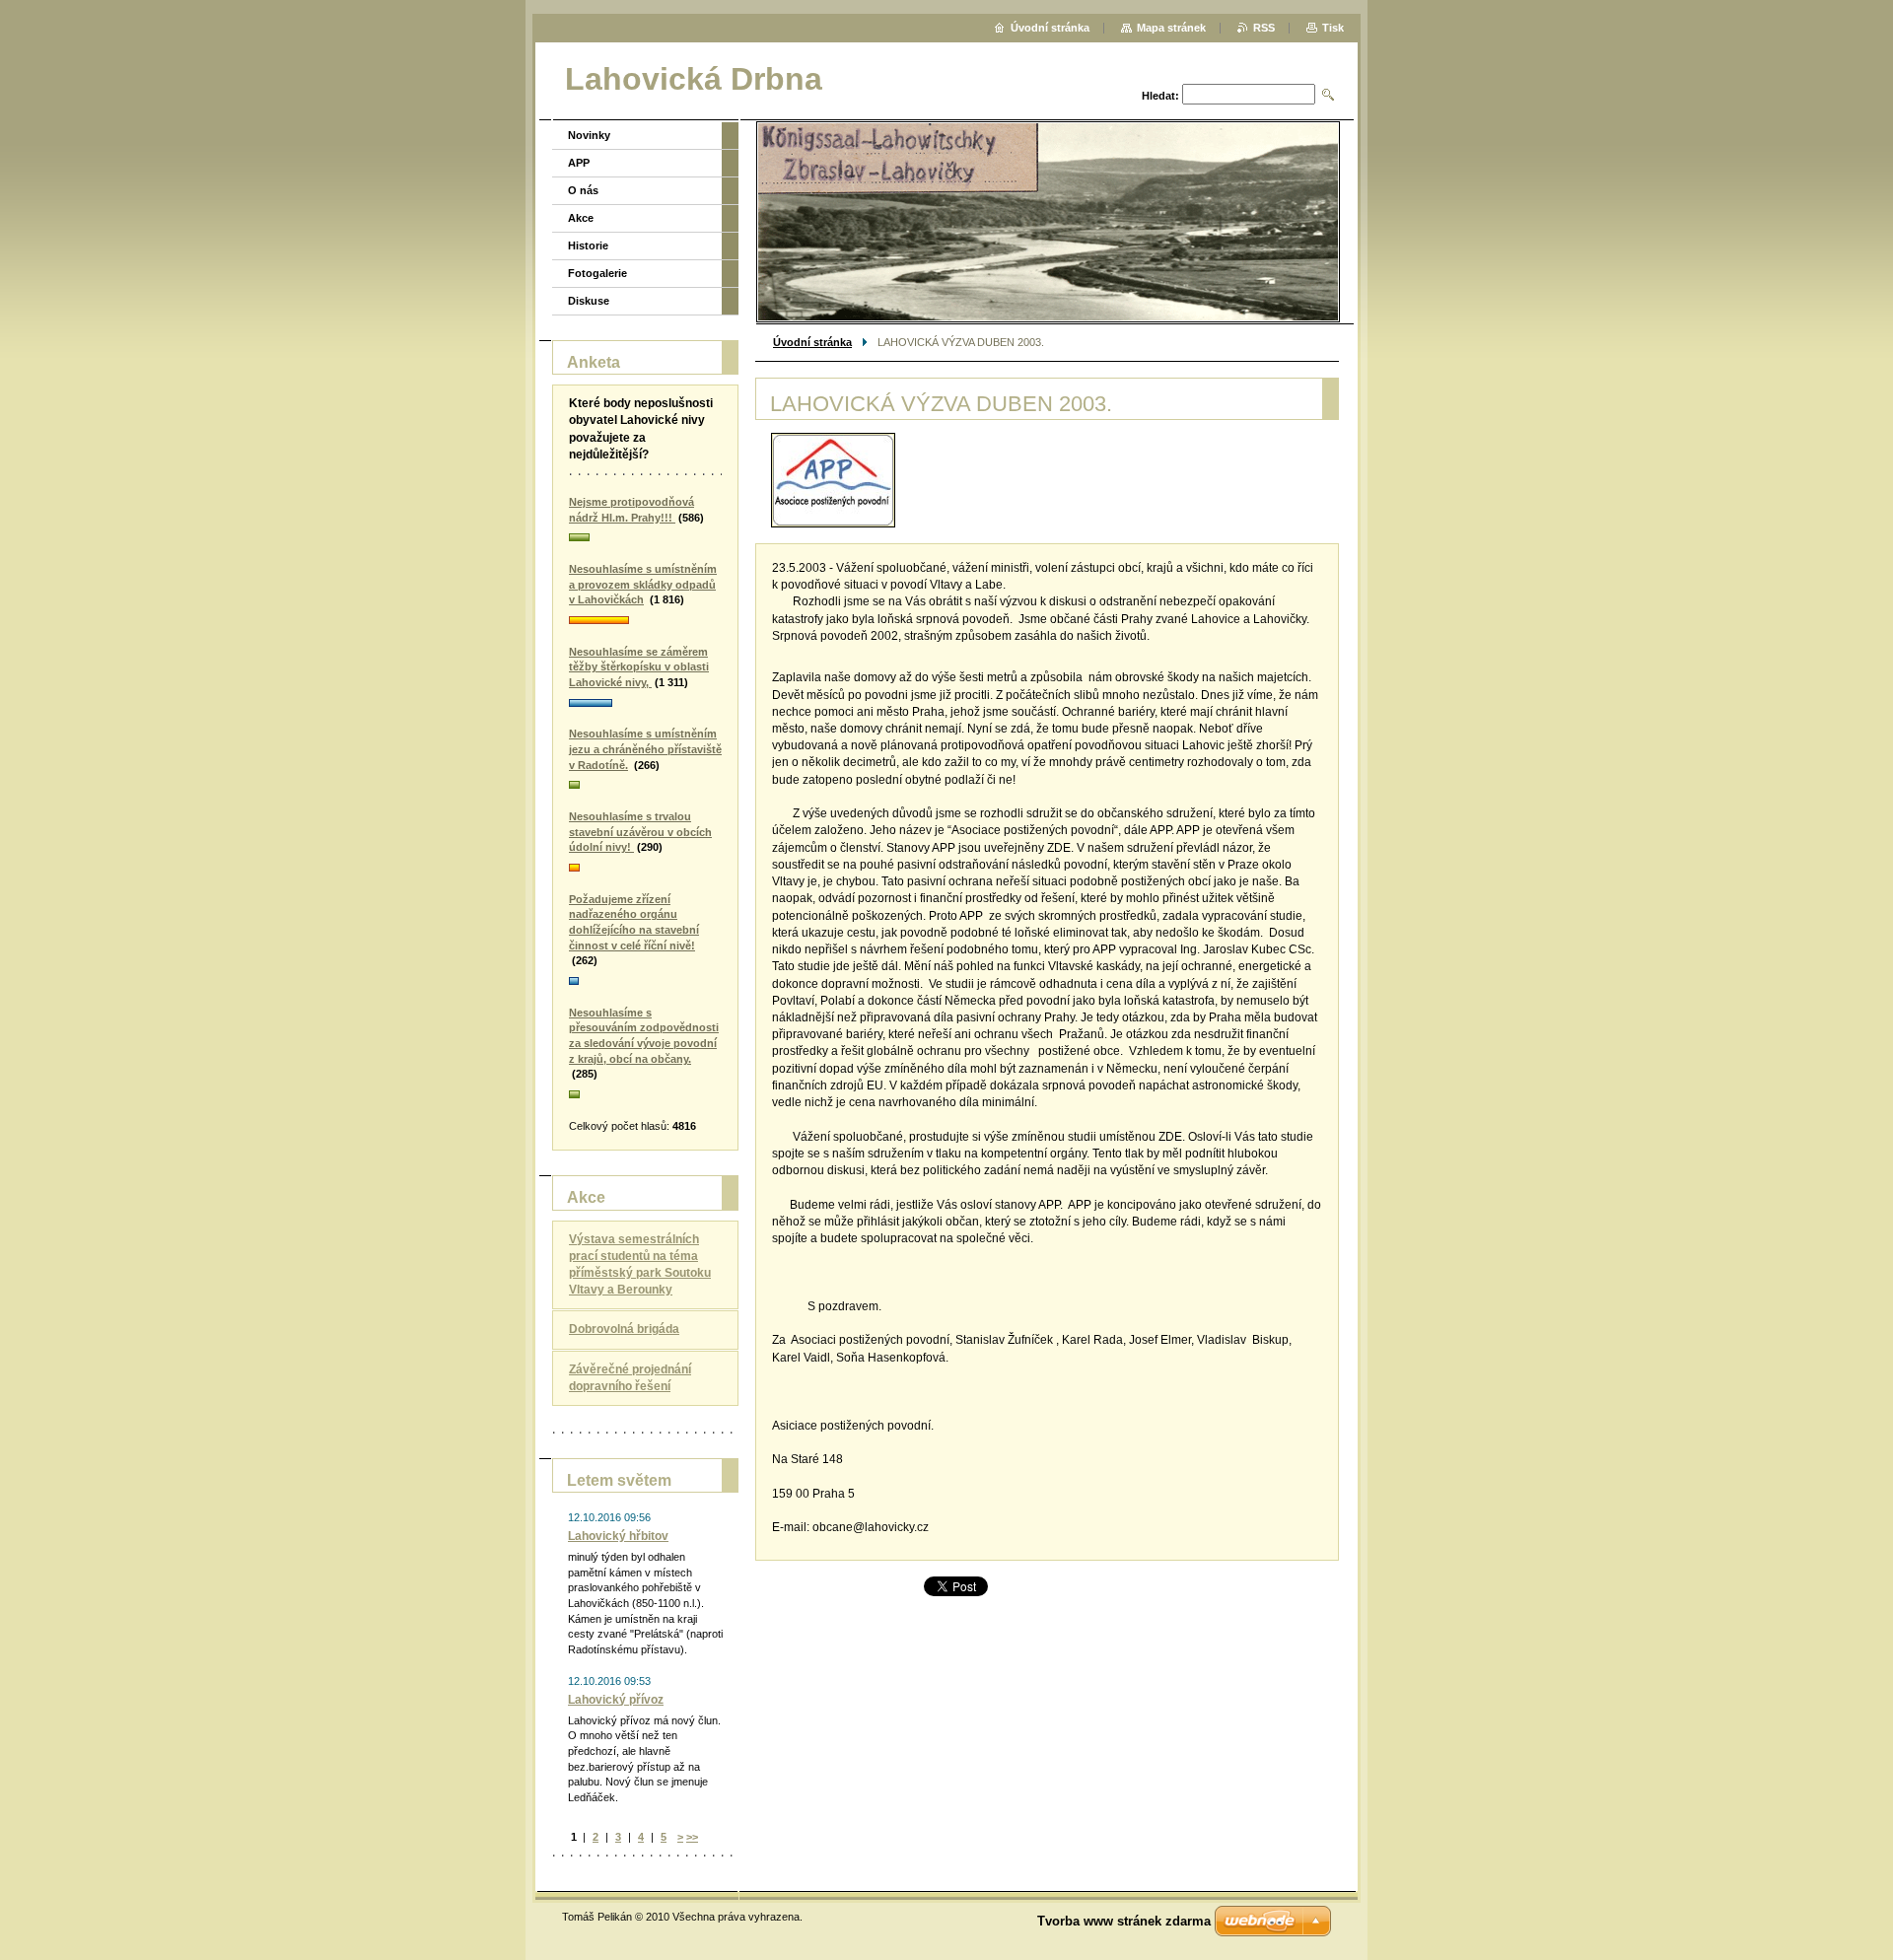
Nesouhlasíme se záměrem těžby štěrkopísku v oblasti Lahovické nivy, (639, 667)
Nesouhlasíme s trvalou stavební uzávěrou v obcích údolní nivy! (640, 832)
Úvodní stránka (812, 342)
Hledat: (1160, 96)
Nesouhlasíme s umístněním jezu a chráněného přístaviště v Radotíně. (645, 749)
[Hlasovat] (645, 538)
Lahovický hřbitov (618, 1536)
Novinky (589, 135)
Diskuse (589, 301)
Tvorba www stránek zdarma (1124, 1921)
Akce (581, 218)
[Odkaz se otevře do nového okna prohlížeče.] (833, 480)
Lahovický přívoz (616, 1700)
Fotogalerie (597, 273)
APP (579, 163)
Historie (588, 245)
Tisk (1333, 28)
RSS (1264, 28)
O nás (583, 190)
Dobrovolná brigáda (624, 1329)
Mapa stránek (1171, 28)
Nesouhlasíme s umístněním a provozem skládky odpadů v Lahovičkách (643, 584)
